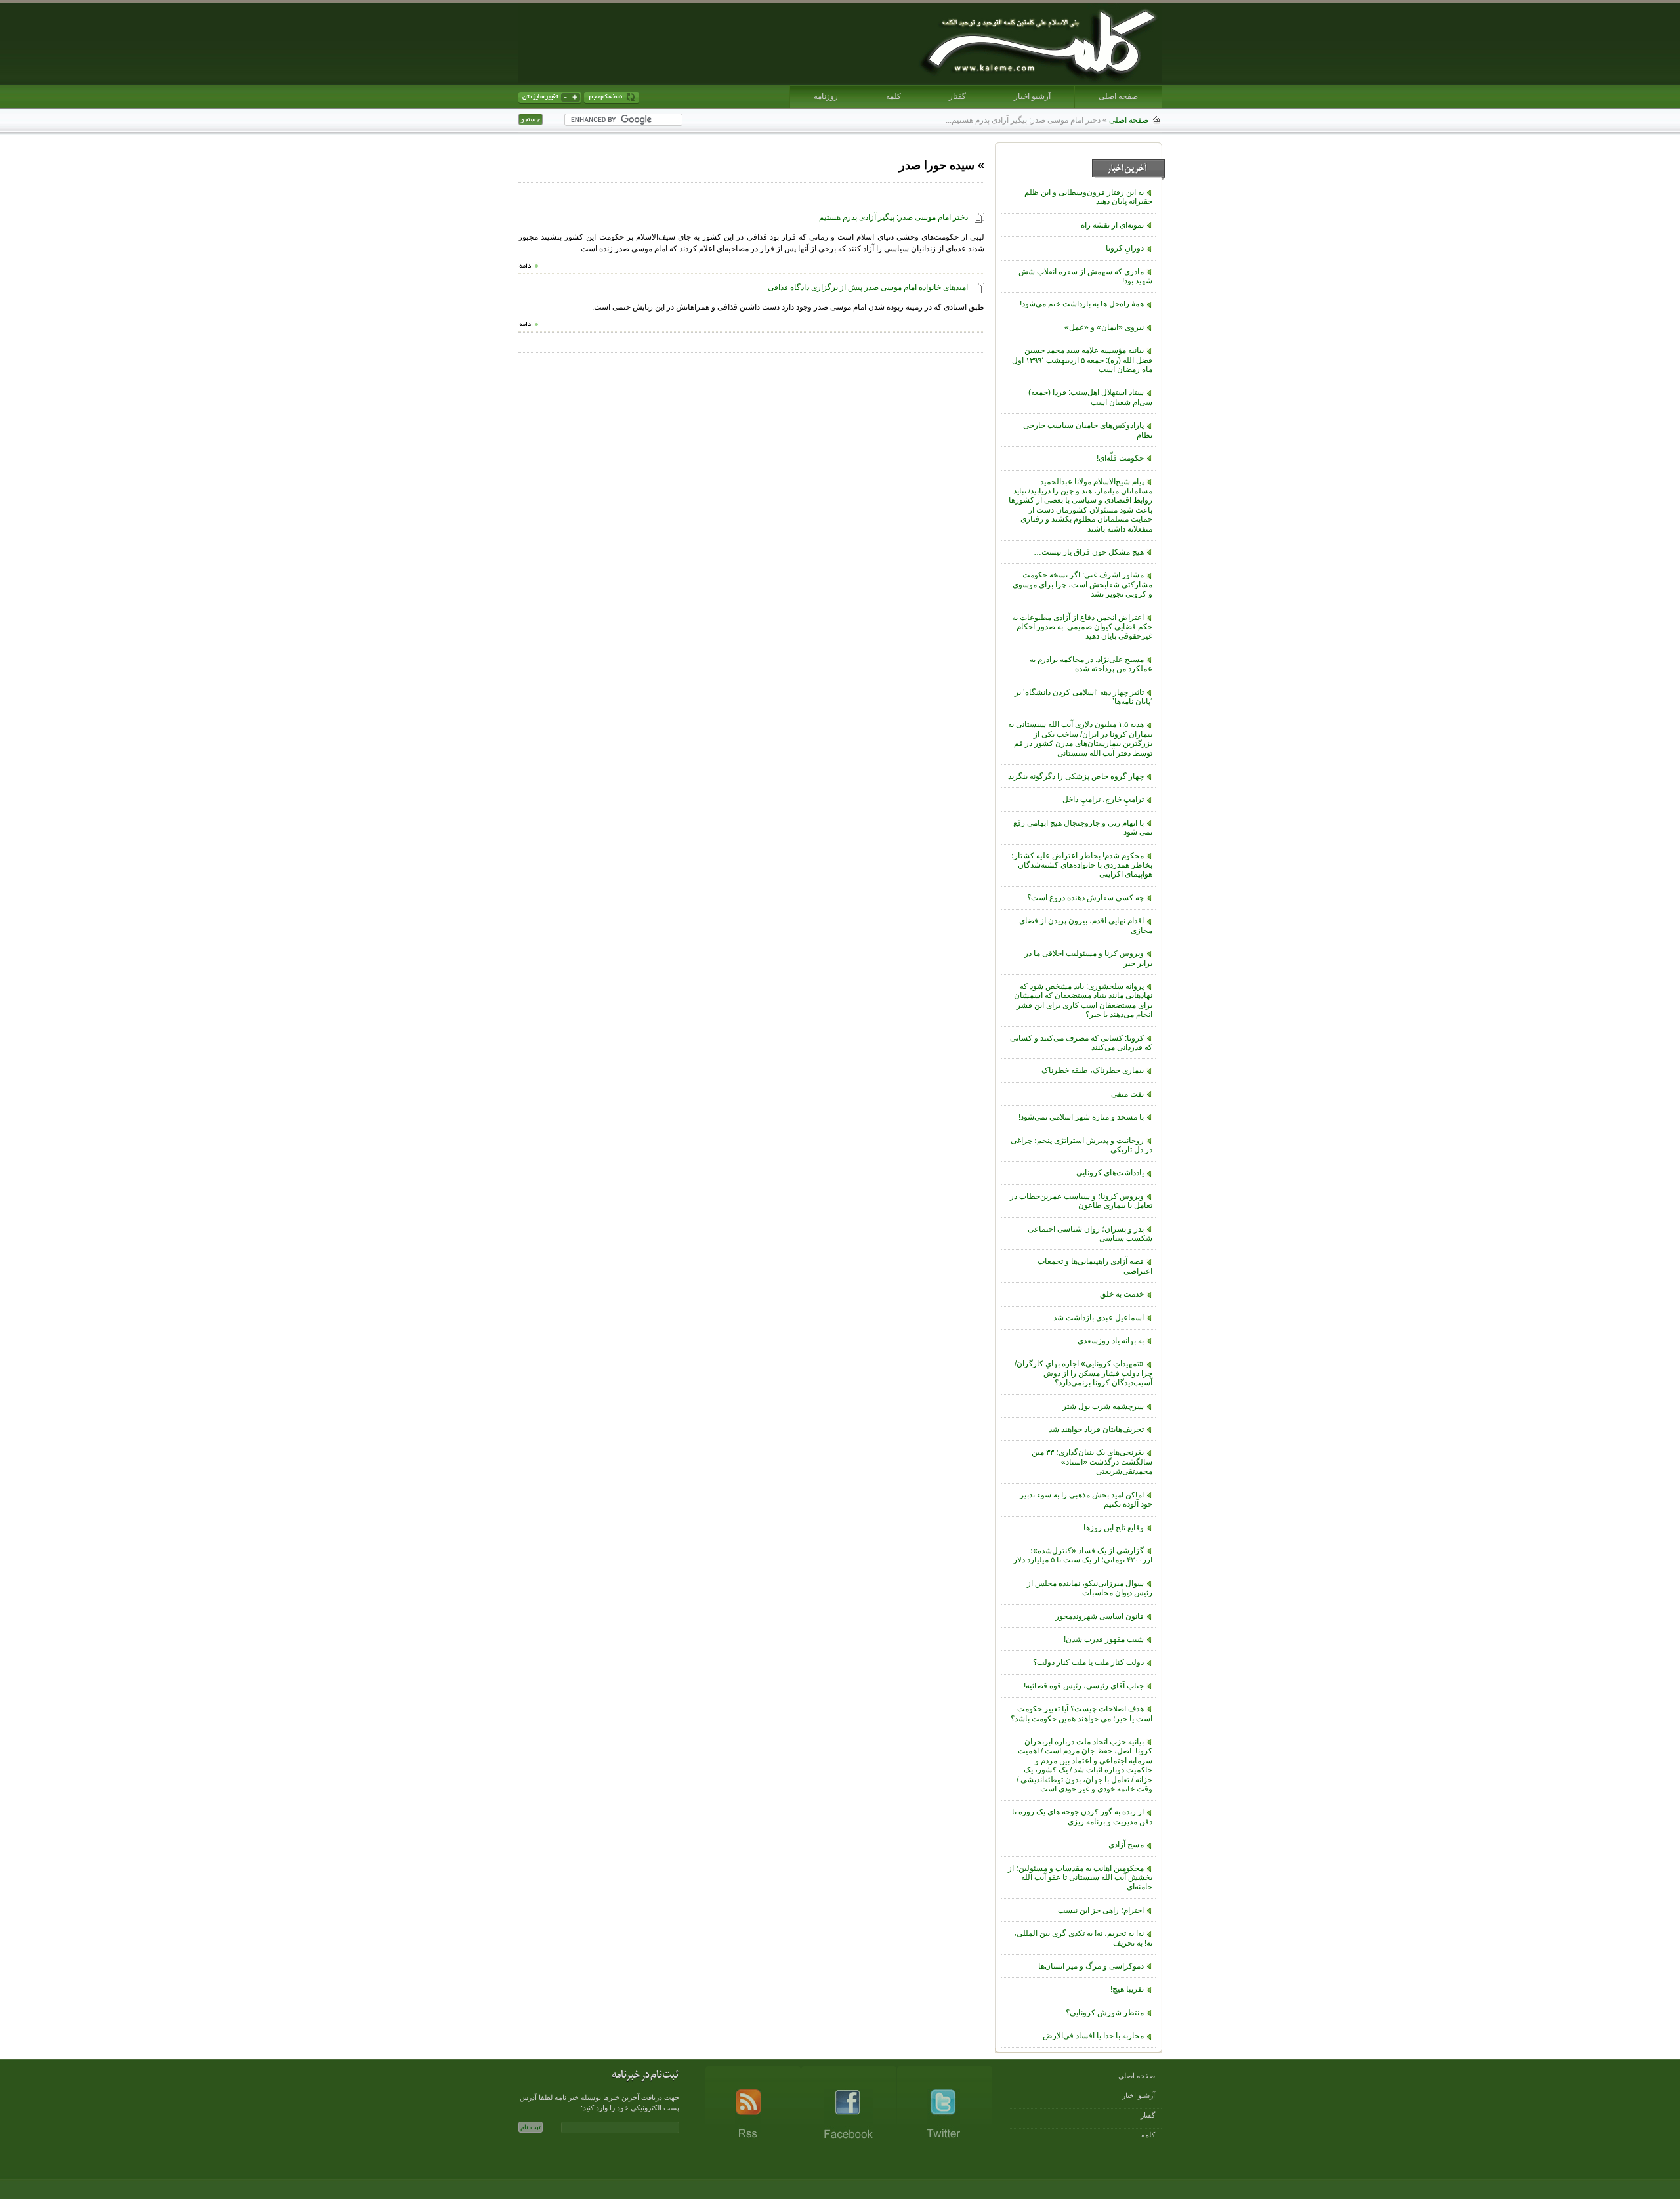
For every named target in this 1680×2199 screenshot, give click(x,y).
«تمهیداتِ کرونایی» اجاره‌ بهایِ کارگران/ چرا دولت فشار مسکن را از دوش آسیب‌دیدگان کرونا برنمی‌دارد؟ (1083, 1373)
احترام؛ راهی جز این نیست (1101, 1910)
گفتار (957, 96)
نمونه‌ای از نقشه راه (1112, 225)
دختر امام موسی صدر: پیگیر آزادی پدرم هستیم (893, 217)
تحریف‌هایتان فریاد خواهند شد (1096, 1429)
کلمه (893, 96)
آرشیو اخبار (1032, 96)
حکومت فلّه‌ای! (1120, 458)
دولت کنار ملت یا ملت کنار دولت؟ (1088, 1662)
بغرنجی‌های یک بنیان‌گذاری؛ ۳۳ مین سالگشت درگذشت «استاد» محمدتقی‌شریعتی (1092, 1462)
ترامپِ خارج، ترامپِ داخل (1103, 799)
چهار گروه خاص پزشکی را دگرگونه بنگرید (1076, 776)
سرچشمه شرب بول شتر (1103, 1406)
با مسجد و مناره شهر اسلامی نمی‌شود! (1081, 1117)
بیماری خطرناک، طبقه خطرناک (1093, 1070)
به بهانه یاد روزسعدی (1111, 1341)
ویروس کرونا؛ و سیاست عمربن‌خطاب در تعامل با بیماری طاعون (1081, 1201)
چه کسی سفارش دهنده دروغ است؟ (1085, 898)
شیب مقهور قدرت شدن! (1104, 1639)
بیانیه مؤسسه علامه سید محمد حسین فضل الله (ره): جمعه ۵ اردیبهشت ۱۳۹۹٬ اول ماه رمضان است (1082, 360)
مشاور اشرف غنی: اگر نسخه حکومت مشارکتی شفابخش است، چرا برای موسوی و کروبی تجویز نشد (1082, 584)
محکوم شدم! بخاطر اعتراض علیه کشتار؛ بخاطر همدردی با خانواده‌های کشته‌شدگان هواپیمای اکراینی (1082, 865)
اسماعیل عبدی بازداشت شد (1099, 1318)
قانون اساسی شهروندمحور (1100, 1616)
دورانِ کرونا (1125, 248)
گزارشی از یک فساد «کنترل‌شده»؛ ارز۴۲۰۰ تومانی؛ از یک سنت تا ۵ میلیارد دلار (1083, 1555)
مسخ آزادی (1126, 1845)
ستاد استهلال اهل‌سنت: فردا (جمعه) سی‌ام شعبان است (1090, 397)
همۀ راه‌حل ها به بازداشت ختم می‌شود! (1082, 304)
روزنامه (826, 96)
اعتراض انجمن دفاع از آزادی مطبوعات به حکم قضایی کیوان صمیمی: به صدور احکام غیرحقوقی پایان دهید (1082, 627)
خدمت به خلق (1122, 1294)
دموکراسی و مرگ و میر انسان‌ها (1091, 1966)
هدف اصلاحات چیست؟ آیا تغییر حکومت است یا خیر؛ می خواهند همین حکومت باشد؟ (1081, 1713)
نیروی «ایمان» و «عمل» (1104, 327)
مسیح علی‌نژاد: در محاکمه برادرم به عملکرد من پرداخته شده (1091, 664)
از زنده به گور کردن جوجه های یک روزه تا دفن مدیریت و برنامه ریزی (1082, 1816)
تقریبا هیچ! (1127, 1989)
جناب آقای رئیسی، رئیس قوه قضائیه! (1084, 1686)
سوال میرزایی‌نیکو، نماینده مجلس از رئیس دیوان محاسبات (1090, 1588)
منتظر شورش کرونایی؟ (1105, 2013)
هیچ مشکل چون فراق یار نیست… (1089, 552)
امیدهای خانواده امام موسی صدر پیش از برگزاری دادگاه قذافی (868, 287)
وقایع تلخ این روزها (1114, 1528)
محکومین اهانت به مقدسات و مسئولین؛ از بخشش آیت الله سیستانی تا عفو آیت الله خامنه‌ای (1080, 1878)
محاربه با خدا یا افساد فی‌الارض (1093, 2036)
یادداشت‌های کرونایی (1110, 1173)
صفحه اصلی (1118, 96)
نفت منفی (1127, 1094)
